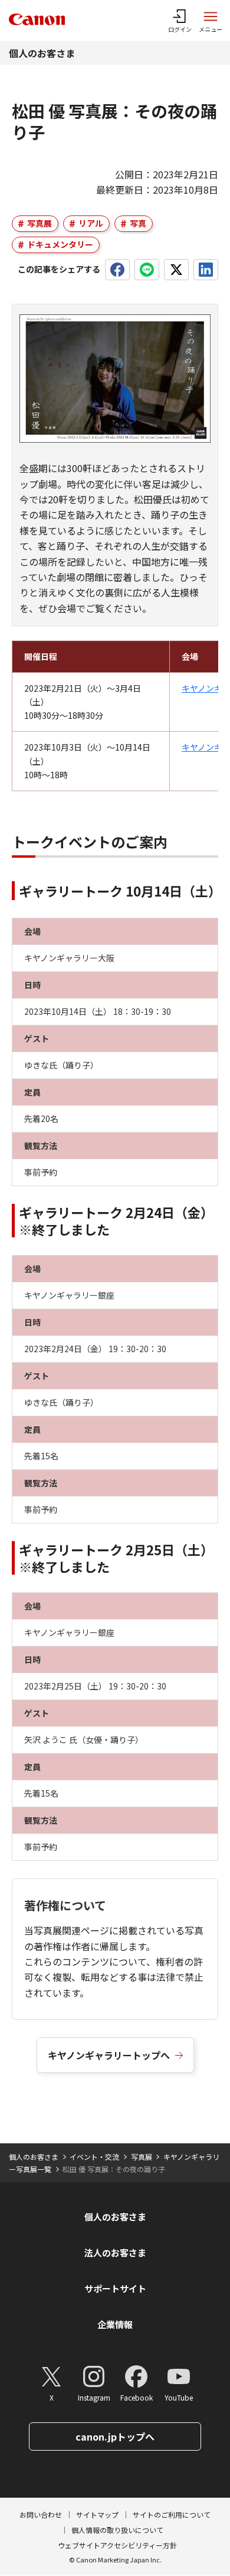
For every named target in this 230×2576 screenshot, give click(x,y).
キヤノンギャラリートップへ (109, 2055)
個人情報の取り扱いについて (117, 2530)
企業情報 (115, 2324)
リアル (91, 223)
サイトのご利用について (172, 2514)
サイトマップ (97, 2514)
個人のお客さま (42, 53)
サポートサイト (115, 2288)
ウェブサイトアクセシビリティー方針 (117, 2545)
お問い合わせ (41, 2514)
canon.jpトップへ (115, 2436)
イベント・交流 (94, 2157)
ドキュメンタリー (60, 244)
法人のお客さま (115, 2253)
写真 (138, 223)
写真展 (40, 223)
